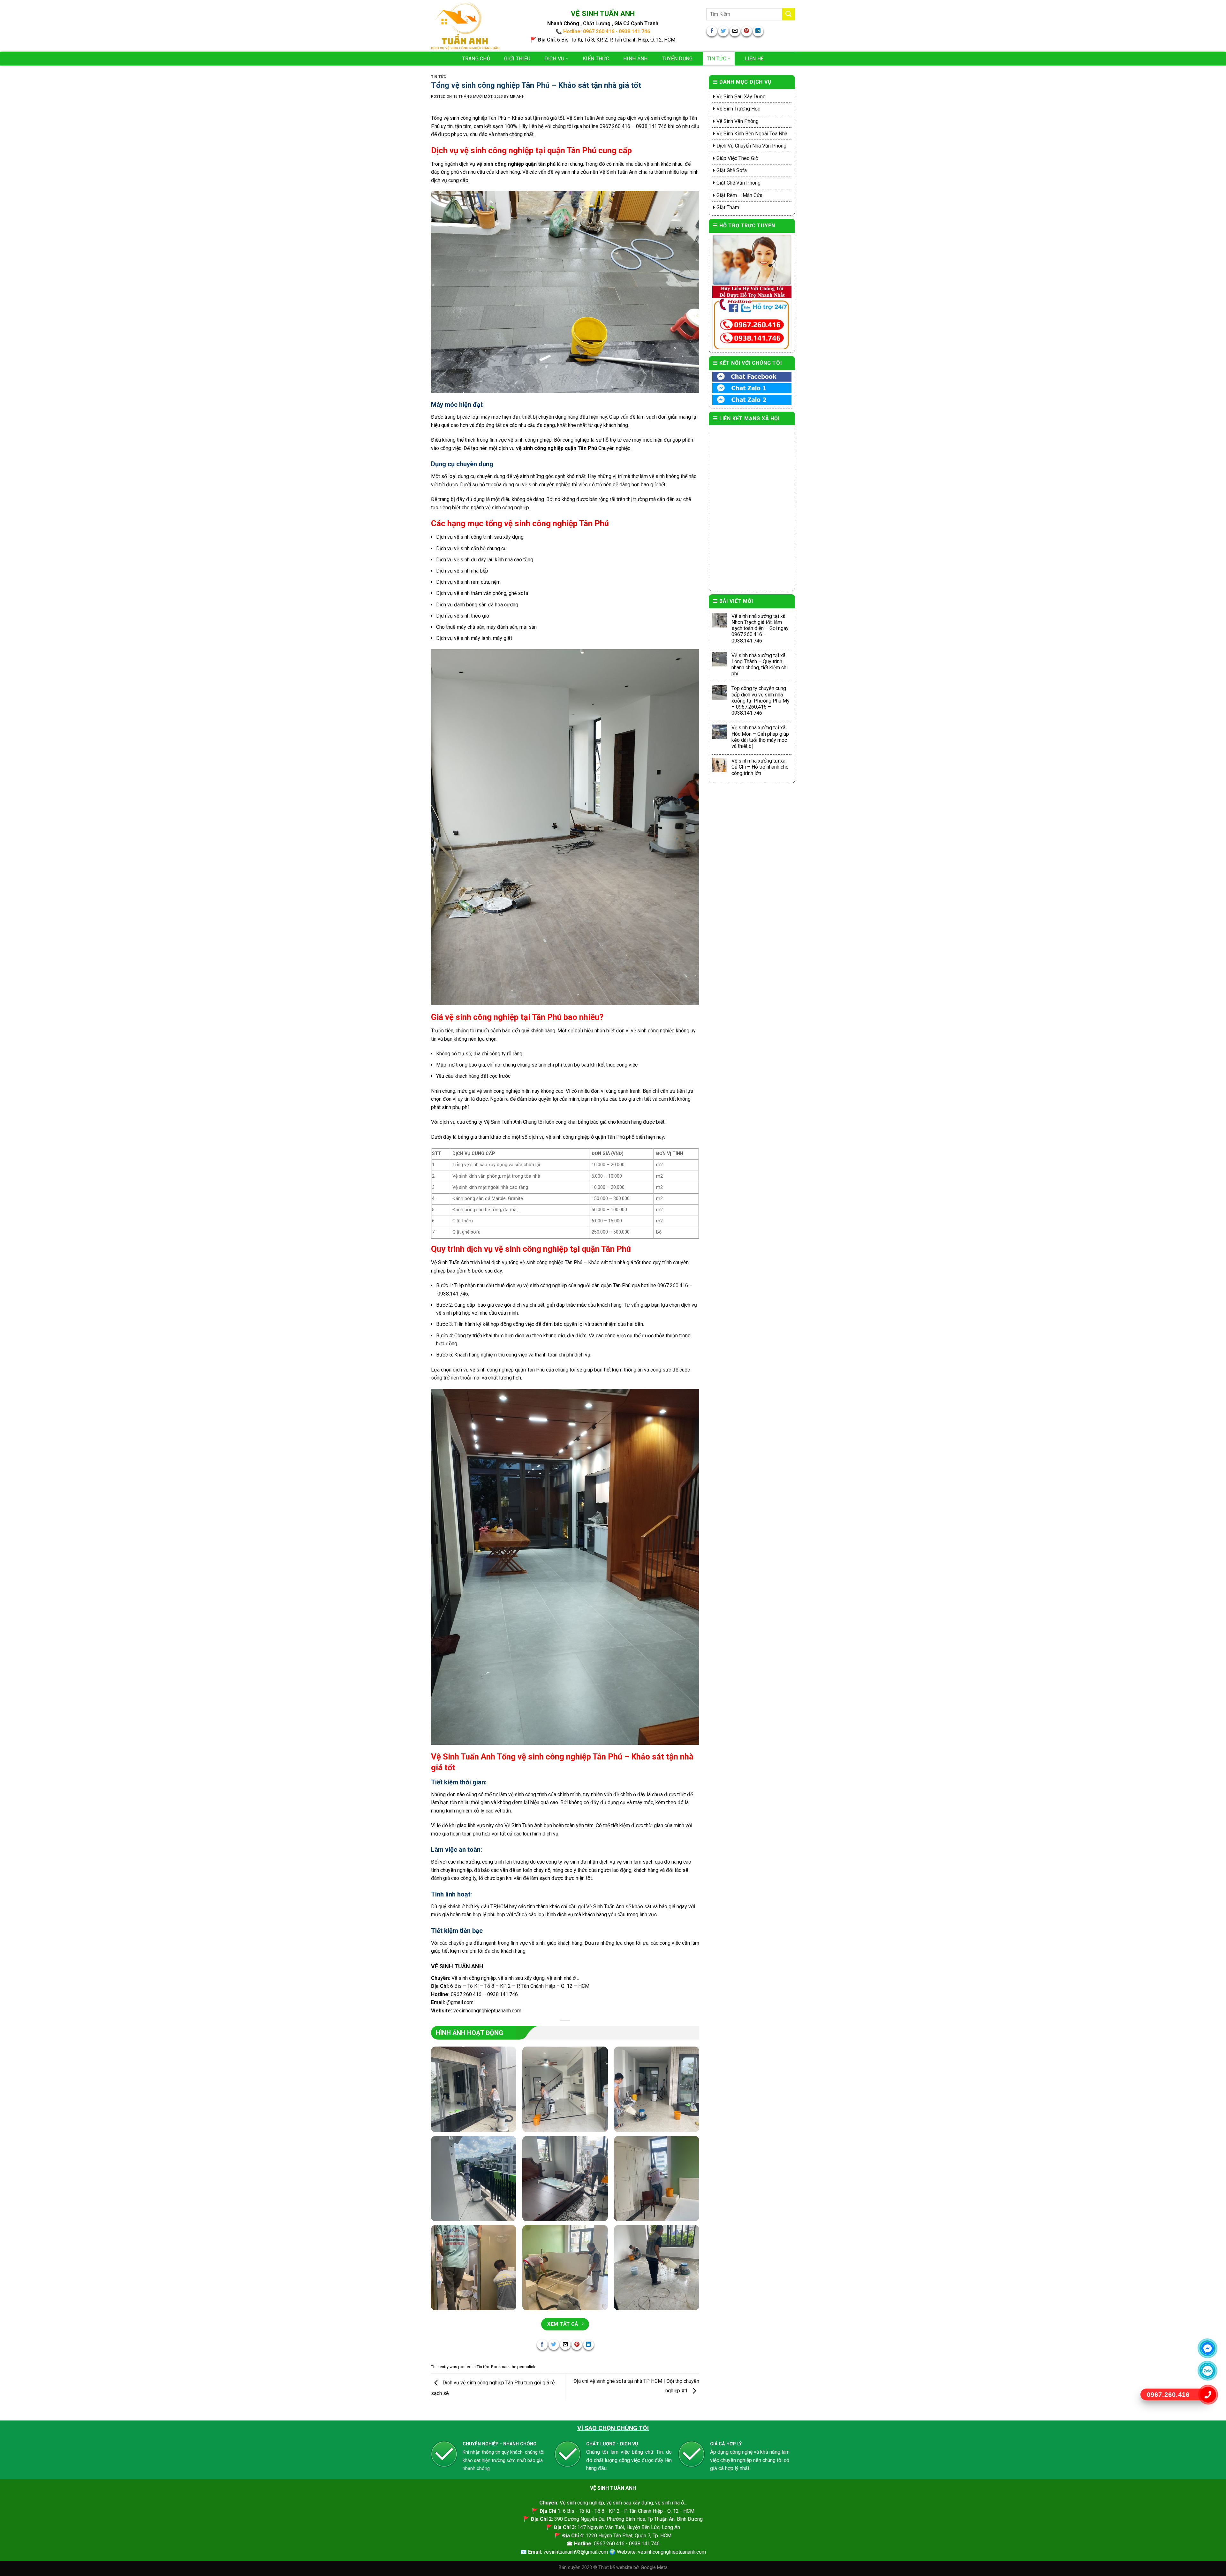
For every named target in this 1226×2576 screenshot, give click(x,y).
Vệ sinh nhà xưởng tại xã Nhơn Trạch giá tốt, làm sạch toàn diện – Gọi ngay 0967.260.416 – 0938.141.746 (760, 628)
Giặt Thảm (728, 207)
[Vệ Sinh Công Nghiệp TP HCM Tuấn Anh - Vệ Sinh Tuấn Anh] (465, 26)
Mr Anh (517, 97)
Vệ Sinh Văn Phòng (738, 121)
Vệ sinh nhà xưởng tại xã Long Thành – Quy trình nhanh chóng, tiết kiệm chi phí (760, 665)
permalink (526, 2367)
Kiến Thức (596, 59)
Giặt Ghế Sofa (732, 170)
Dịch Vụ (554, 59)
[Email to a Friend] (735, 31)
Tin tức (717, 59)
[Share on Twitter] (723, 31)
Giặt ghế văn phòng (738, 183)
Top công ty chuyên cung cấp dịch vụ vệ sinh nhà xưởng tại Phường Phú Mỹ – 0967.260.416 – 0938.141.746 (761, 701)
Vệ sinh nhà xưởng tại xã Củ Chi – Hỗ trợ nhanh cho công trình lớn (760, 767)
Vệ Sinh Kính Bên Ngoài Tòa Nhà (752, 134)
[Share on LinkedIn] (758, 31)
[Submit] (789, 14)
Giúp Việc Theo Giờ (737, 158)
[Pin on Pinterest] (747, 31)
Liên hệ (754, 59)
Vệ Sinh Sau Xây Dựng (741, 97)
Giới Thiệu (517, 59)
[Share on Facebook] (712, 31)
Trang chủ (476, 59)
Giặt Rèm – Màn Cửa (739, 195)
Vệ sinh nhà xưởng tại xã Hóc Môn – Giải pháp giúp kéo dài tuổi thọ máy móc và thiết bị (760, 737)
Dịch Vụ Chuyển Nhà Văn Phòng (751, 146)
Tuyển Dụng (677, 59)
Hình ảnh (636, 59)
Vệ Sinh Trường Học (738, 109)
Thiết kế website (616, 2568)
